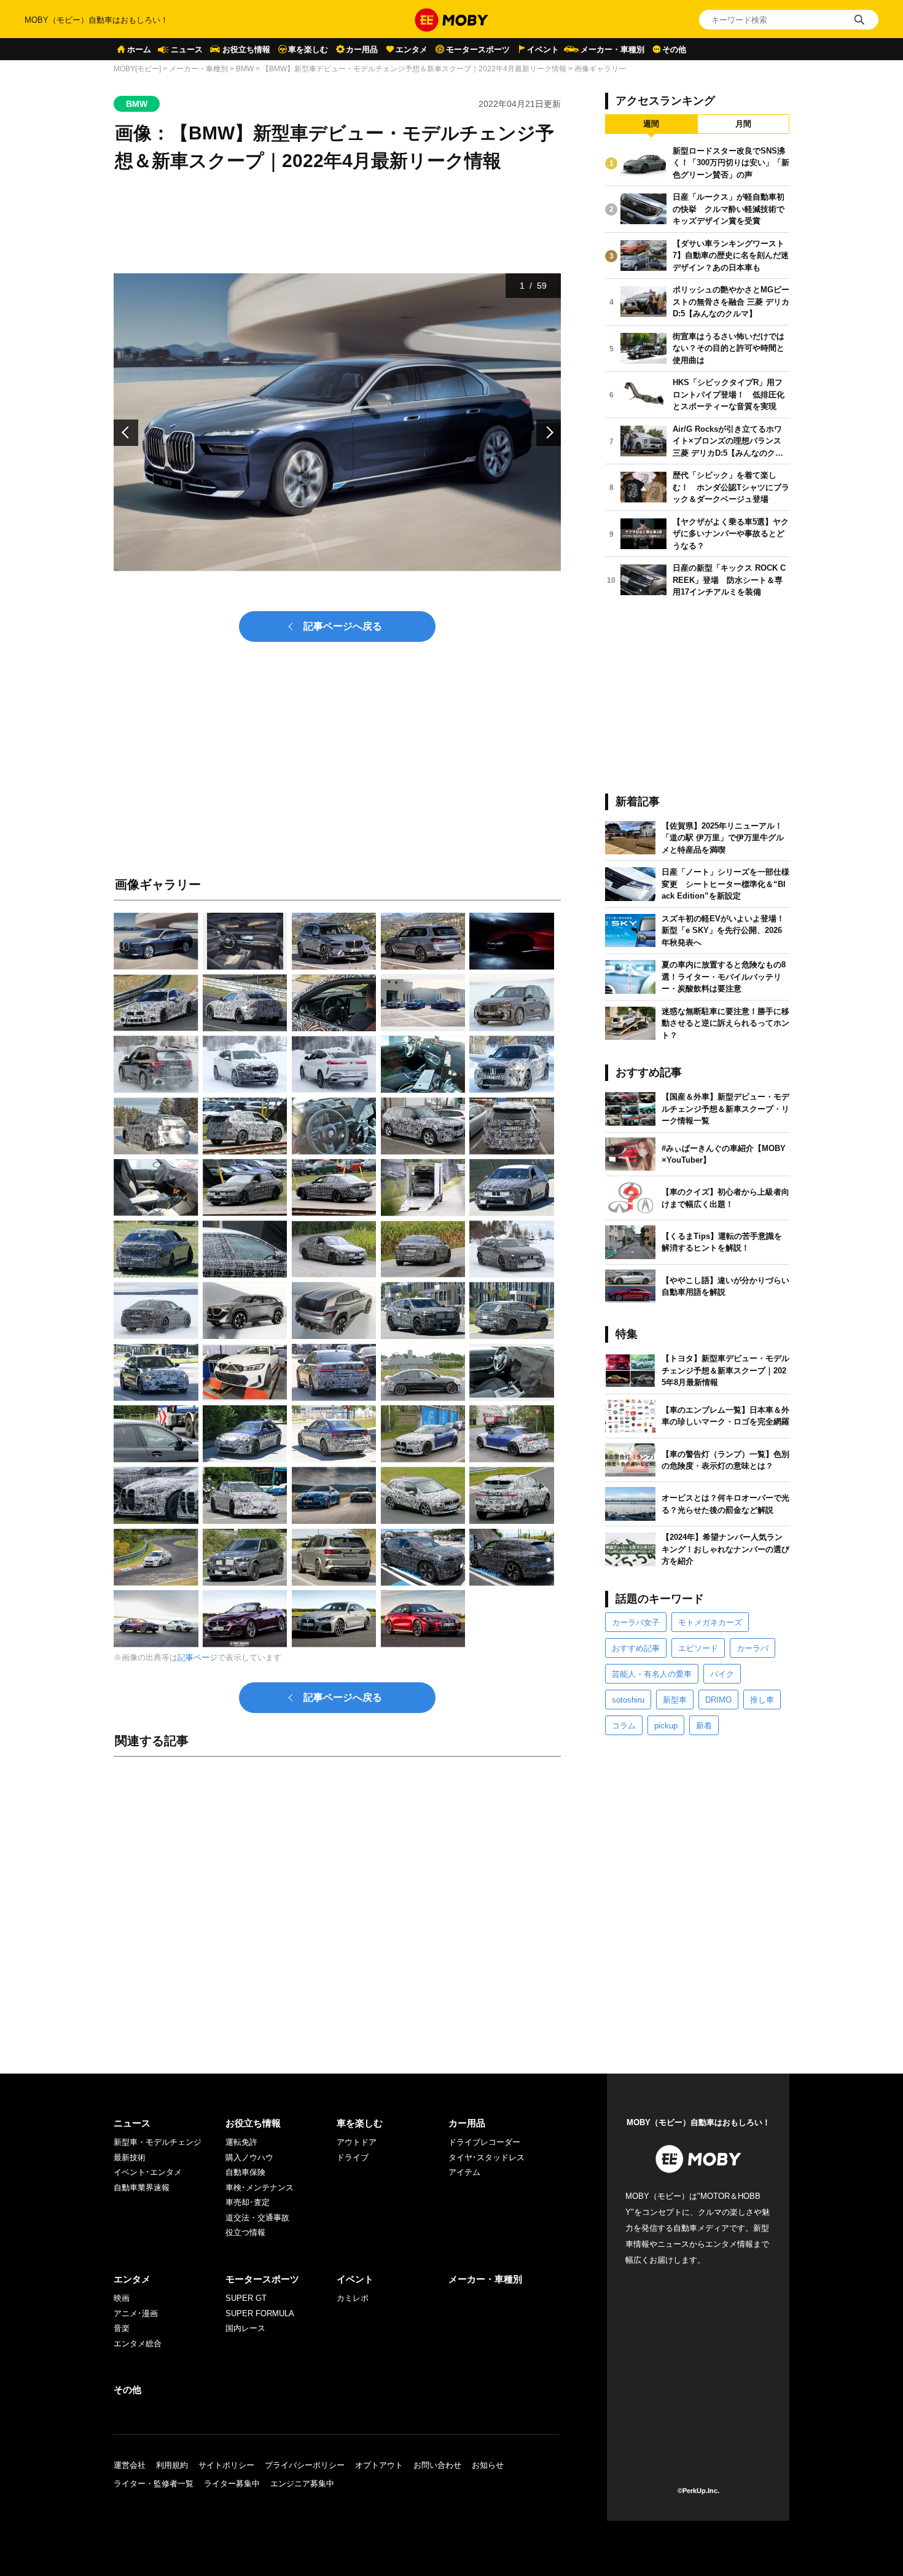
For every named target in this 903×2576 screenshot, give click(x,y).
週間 (651, 124)
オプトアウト (379, 2465)
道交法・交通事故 (257, 2218)
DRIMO (718, 1700)
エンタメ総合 (138, 2344)
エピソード (698, 1648)
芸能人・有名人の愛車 (652, 1674)
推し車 (762, 1700)
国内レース (245, 2328)
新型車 (675, 1700)
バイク (722, 1674)
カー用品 (362, 49)
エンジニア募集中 (302, 2484)
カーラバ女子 (636, 1622)
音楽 (122, 2328)
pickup (666, 1726)
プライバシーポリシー (305, 2465)
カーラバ (752, 1648)
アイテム (464, 2172)
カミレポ (353, 2298)
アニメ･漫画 (136, 2313)
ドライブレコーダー (484, 2142)
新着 (704, 1726)
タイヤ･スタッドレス (487, 2157)
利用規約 (172, 2465)
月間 (743, 124)
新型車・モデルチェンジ (158, 2142)
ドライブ (353, 2157)
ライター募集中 (232, 2484)
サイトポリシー (226, 2465)
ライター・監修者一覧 (154, 2484)
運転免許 (241, 2142)
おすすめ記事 (636, 1648)
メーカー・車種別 (612, 49)
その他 (674, 49)
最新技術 (130, 2157)
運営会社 (130, 2465)
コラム (624, 1726)
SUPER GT (246, 2298)
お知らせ (488, 2465)
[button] (126, 433)
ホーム (139, 49)
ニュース (187, 49)
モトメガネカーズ (710, 1622)
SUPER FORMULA (260, 2313)
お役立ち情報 (246, 49)
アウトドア (357, 2142)
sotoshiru (628, 1700)
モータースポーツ (478, 49)
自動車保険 (245, 2172)
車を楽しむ (308, 49)
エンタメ (412, 49)
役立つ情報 (245, 2232)
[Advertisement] (337, 1903)
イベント (543, 49)
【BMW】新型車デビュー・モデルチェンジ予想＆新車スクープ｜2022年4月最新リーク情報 (414, 69)
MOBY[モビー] (137, 69)
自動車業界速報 (142, 2188)
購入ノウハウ (249, 2157)
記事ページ (197, 1657)
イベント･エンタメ (148, 2172)
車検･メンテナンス (260, 2188)
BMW (245, 69)
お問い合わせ (437, 2465)
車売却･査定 (248, 2202)
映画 (122, 2298)
